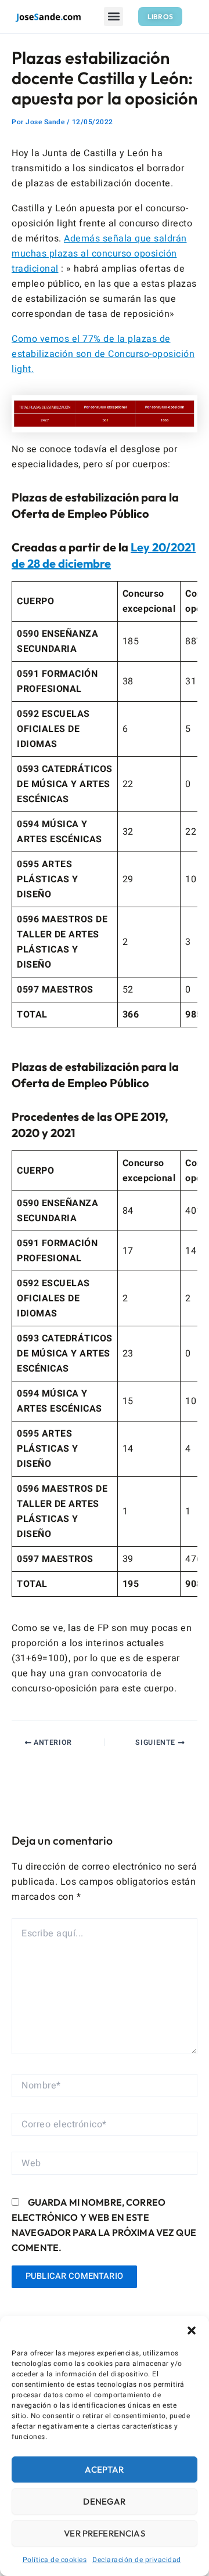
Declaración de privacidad (137, 2560)
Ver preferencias (104, 2533)
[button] (192, 2330)
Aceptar (104, 2469)
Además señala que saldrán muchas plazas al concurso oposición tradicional (99, 254)
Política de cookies (55, 2560)
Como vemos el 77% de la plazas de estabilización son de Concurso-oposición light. (103, 354)
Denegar (104, 2501)
